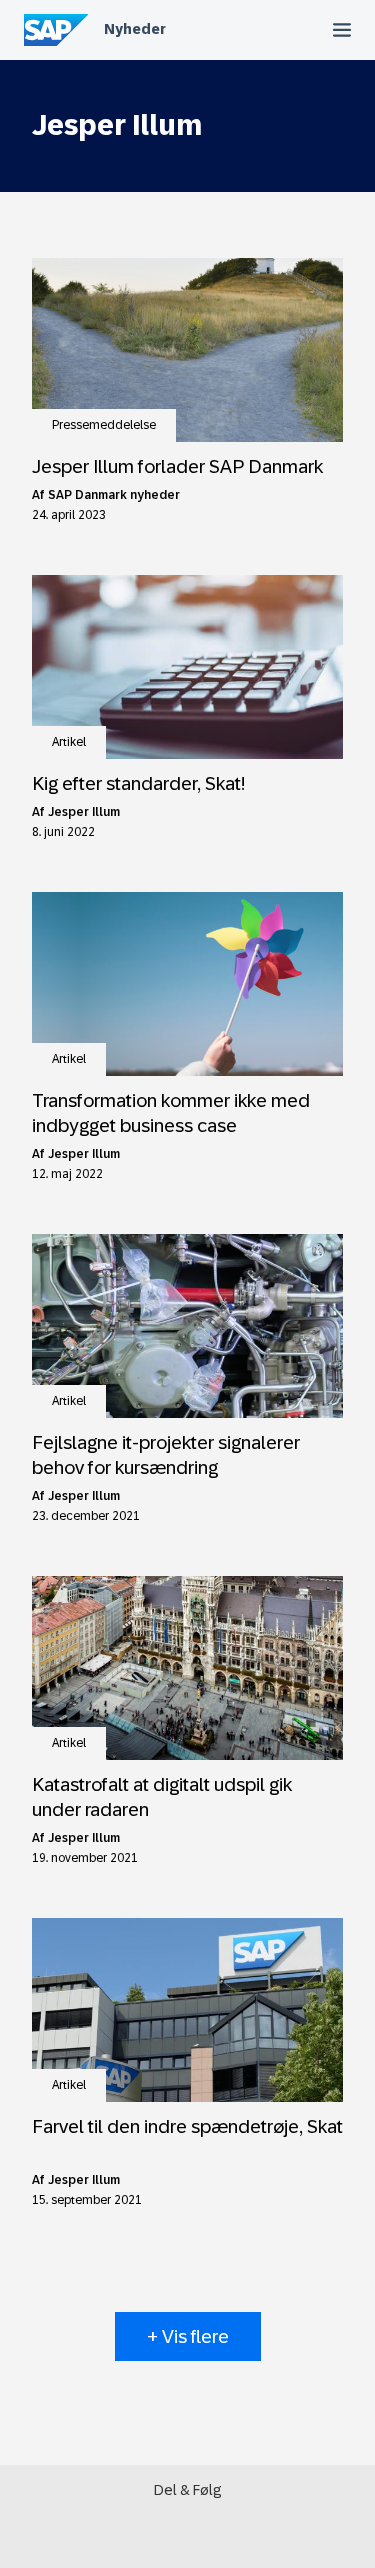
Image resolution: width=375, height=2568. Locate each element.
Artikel (69, 742)
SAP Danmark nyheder (114, 495)
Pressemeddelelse (104, 425)
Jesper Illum (84, 812)
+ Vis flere (188, 2336)
